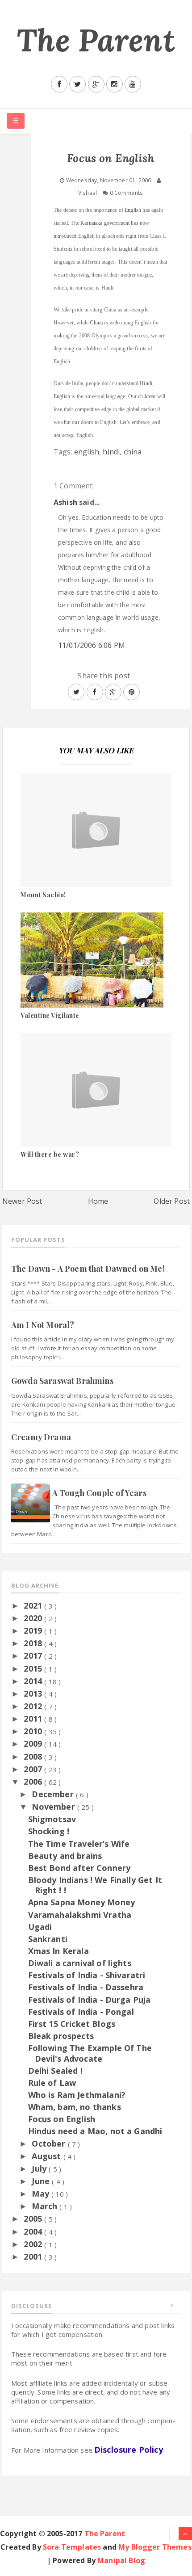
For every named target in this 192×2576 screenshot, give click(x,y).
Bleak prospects (61, 2036)
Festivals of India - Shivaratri (87, 1975)
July (40, 2168)
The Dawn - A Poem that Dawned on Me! (88, 1269)
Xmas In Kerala (58, 1951)
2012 (34, 1706)
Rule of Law (52, 2083)
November (54, 1807)
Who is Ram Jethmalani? (77, 2095)
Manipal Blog (121, 2560)
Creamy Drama (41, 1437)
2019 (34, 1630)
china (133, 452)
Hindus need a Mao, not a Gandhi (95, 2131)
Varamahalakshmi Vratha (80, 1915)
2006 (34, 1782)
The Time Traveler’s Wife (79, 1844)
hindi (111, 452)
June (42, 2181)
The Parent (96, 40)
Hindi (146, 383)
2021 (34, 1605)
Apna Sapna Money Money (82, 1902)
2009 (34, 1744)
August (47, 2156)
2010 (34, 1731)
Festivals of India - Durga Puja (90, 2000)
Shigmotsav (52, 1819)
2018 (34, 1643)
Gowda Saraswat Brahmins (62, 1381)
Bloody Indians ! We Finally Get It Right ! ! (95, 1885)
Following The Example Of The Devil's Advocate (90, 2053)
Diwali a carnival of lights (80, 1963)
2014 (34, 1681)
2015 (34, 1668)
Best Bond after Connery (79, 1868)
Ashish (65, 502)
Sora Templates (72, 2547)
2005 (34, 2219)
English (133, 210)
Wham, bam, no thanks (75, 2107)
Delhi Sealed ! (55, 2071)
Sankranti (48, 1939)
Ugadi (40, 1927)
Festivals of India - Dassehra (86, 1987)
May (42, 2194)
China (96, 323)
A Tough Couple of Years (99, 1493)
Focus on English (62, 2119)
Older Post (172, 1201)
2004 (34, 2231)
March (46, 2206)
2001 (34, 2257)
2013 (34, 1694)
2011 (34, 1719)
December (54, 1794)
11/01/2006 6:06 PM (92, 645)
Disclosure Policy (129, 2450)
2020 (34, 1618)
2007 (34, 1769)
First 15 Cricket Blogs (72, 2024)
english (87, 452)
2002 (34, 2244)
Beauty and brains (65, 1856)
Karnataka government (105, 223)
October (50, 2143)
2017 (34, 1656)
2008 (34, 1757)
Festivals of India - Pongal (81, 2012)
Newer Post (22, 1201)
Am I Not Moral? (43, 1325)
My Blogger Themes (155, 2547)
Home (98, 1201)
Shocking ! (49, 1831)
